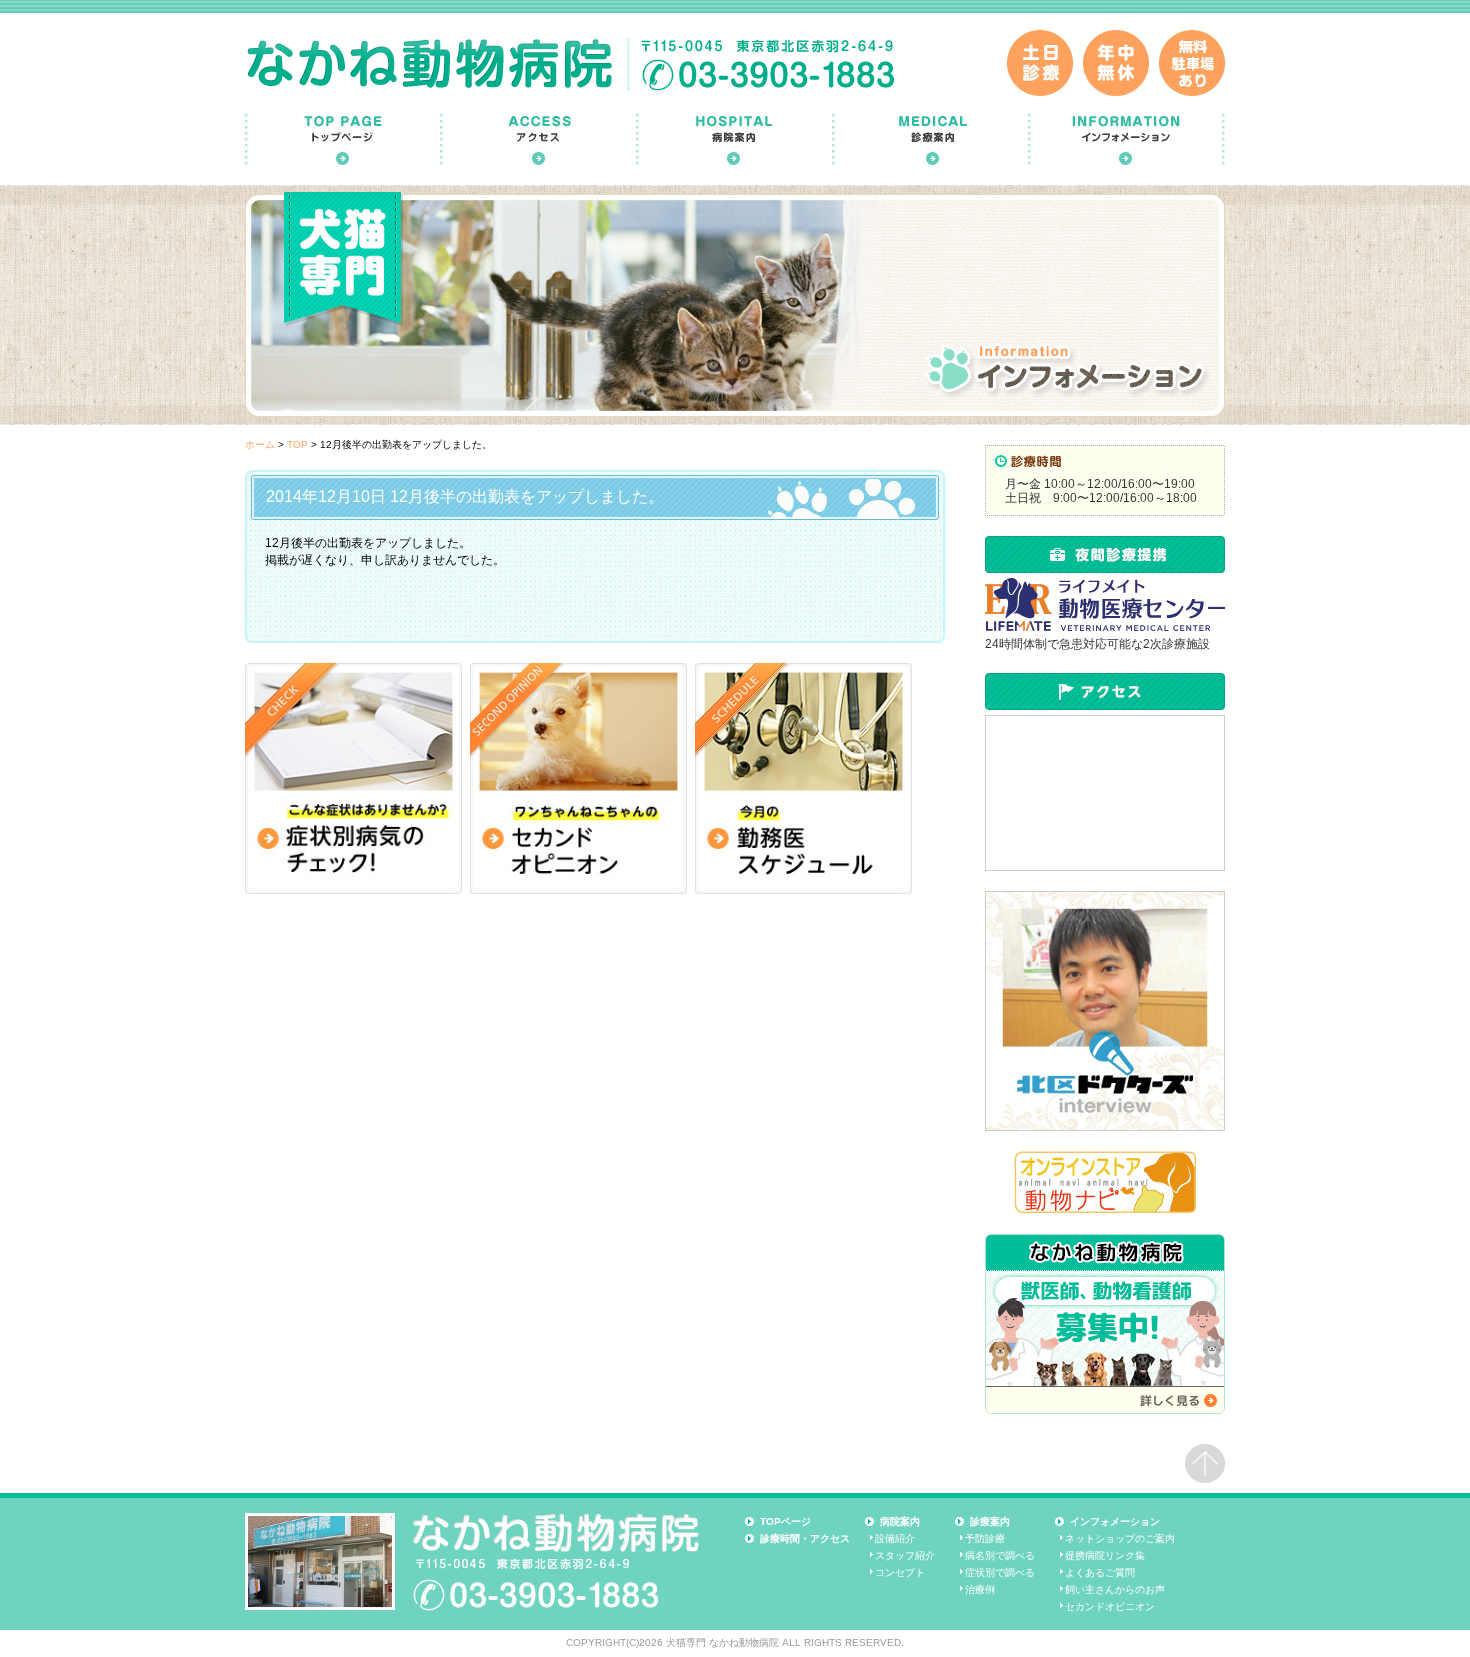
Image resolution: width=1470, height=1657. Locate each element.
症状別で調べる (1000, 1572)
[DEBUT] (578, 778)
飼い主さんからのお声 (1115, 1589)
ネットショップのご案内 (1120, 1538)
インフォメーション (1115, 1521)
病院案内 (900, 1521)
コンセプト (900, 1572)
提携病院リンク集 (1105, 1555)
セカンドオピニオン (1110, 1606)
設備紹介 (895, 1538)
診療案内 (990, 1521)
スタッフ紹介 (905, 1555)
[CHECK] (353, 778)
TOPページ (785, 1521)
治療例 (980, 1589)
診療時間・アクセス (805, 1538)
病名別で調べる (1000, 1555)
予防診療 (985, 1538)
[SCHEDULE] (803, 778)
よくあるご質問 (1100, 1572)
